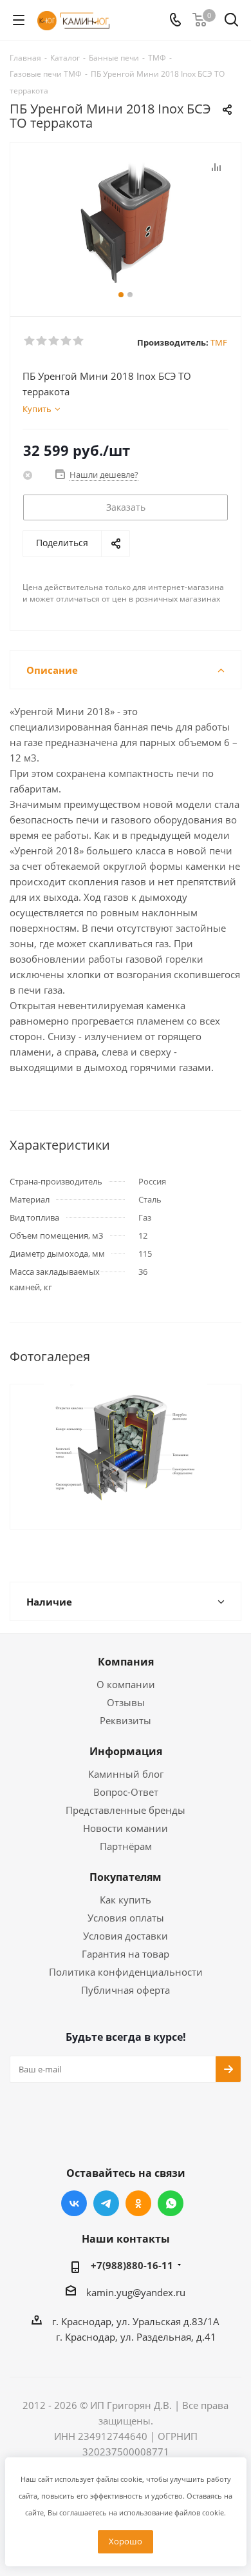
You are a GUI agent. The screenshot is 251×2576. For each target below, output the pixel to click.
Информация (126, 1751)
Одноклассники (138, 2203)
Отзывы (126, 1702)
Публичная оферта (126, 1990)
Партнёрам (126, 1846)
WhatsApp (171, 2203)
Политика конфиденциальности (126, 1972)
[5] (79, 341)
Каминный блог (126, 1774)
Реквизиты (126, 1720)
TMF (219, 342)
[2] (42, 341)
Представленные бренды (126, 1810)
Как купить (126, 1900)
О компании (126, 1684)
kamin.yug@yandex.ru (136, 2292)
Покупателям (126, 1877)
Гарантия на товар (126, 1954)
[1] (30, 341)
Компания (126, 1662)
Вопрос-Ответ (126, 1792)
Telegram (106, 2203)
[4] (67, 341)
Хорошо (126, 2541)
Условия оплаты (126, 1918)
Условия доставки (126, 1936)
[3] (54, 341)
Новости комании (126, 1828)
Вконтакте (74, 2203)
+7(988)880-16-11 (132, 2265)
